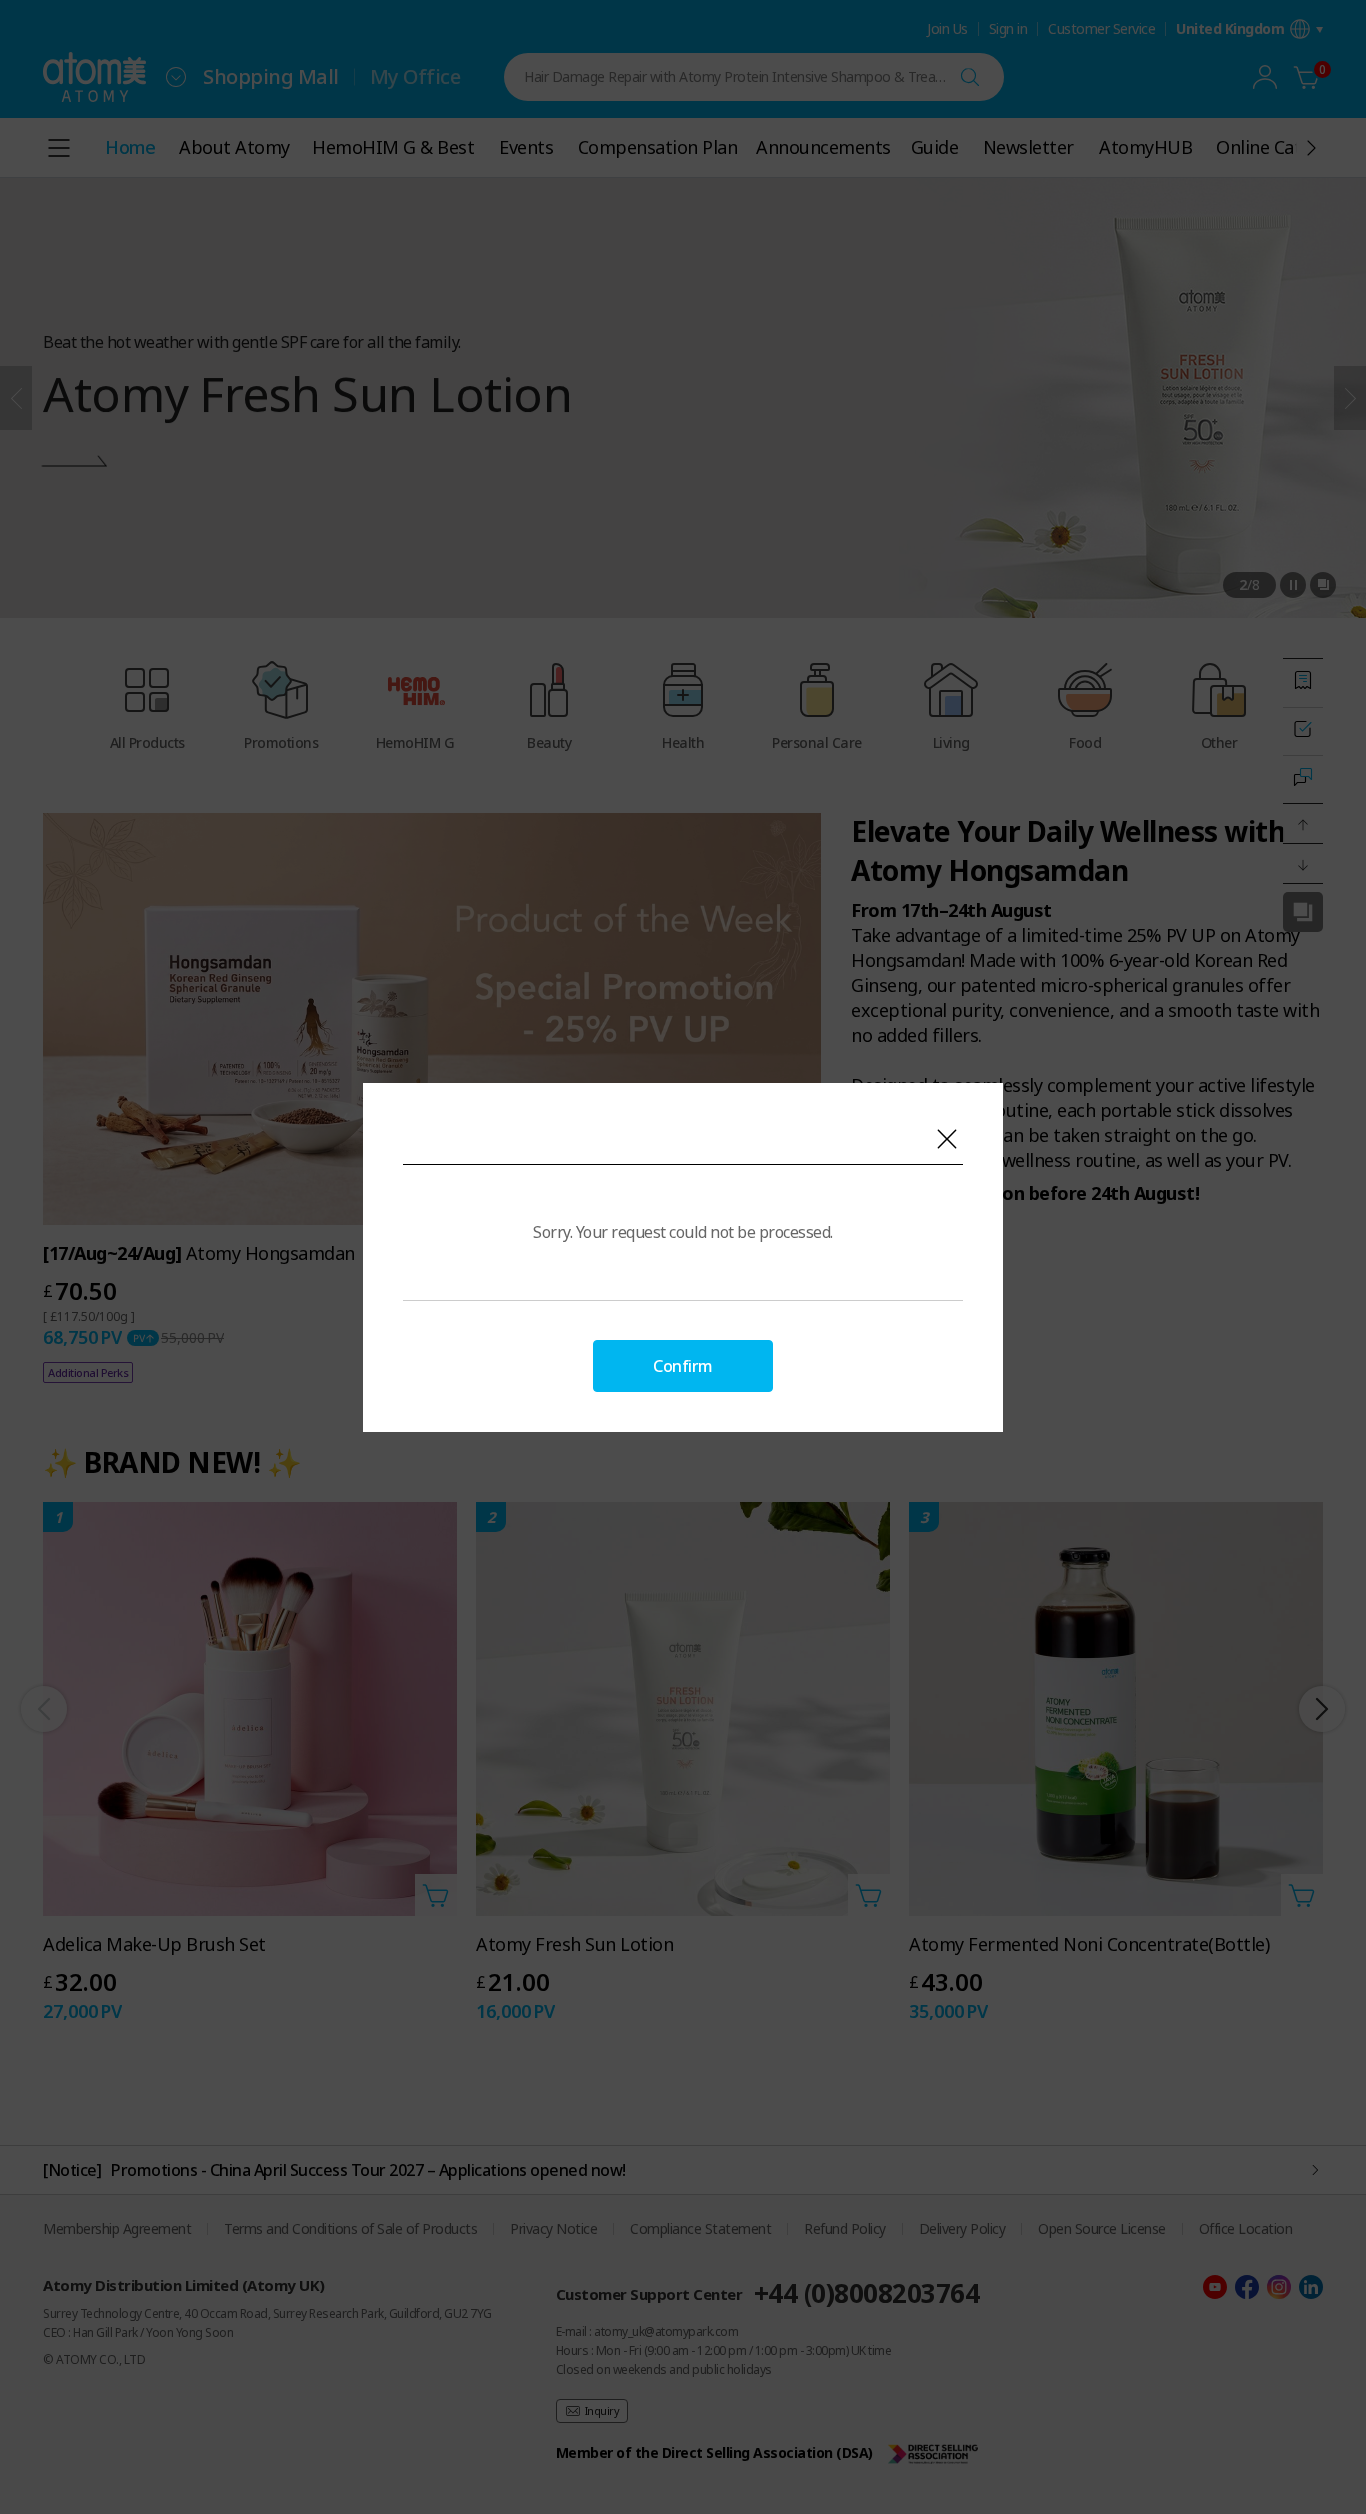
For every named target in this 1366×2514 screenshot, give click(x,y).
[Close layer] (947, 1139)
